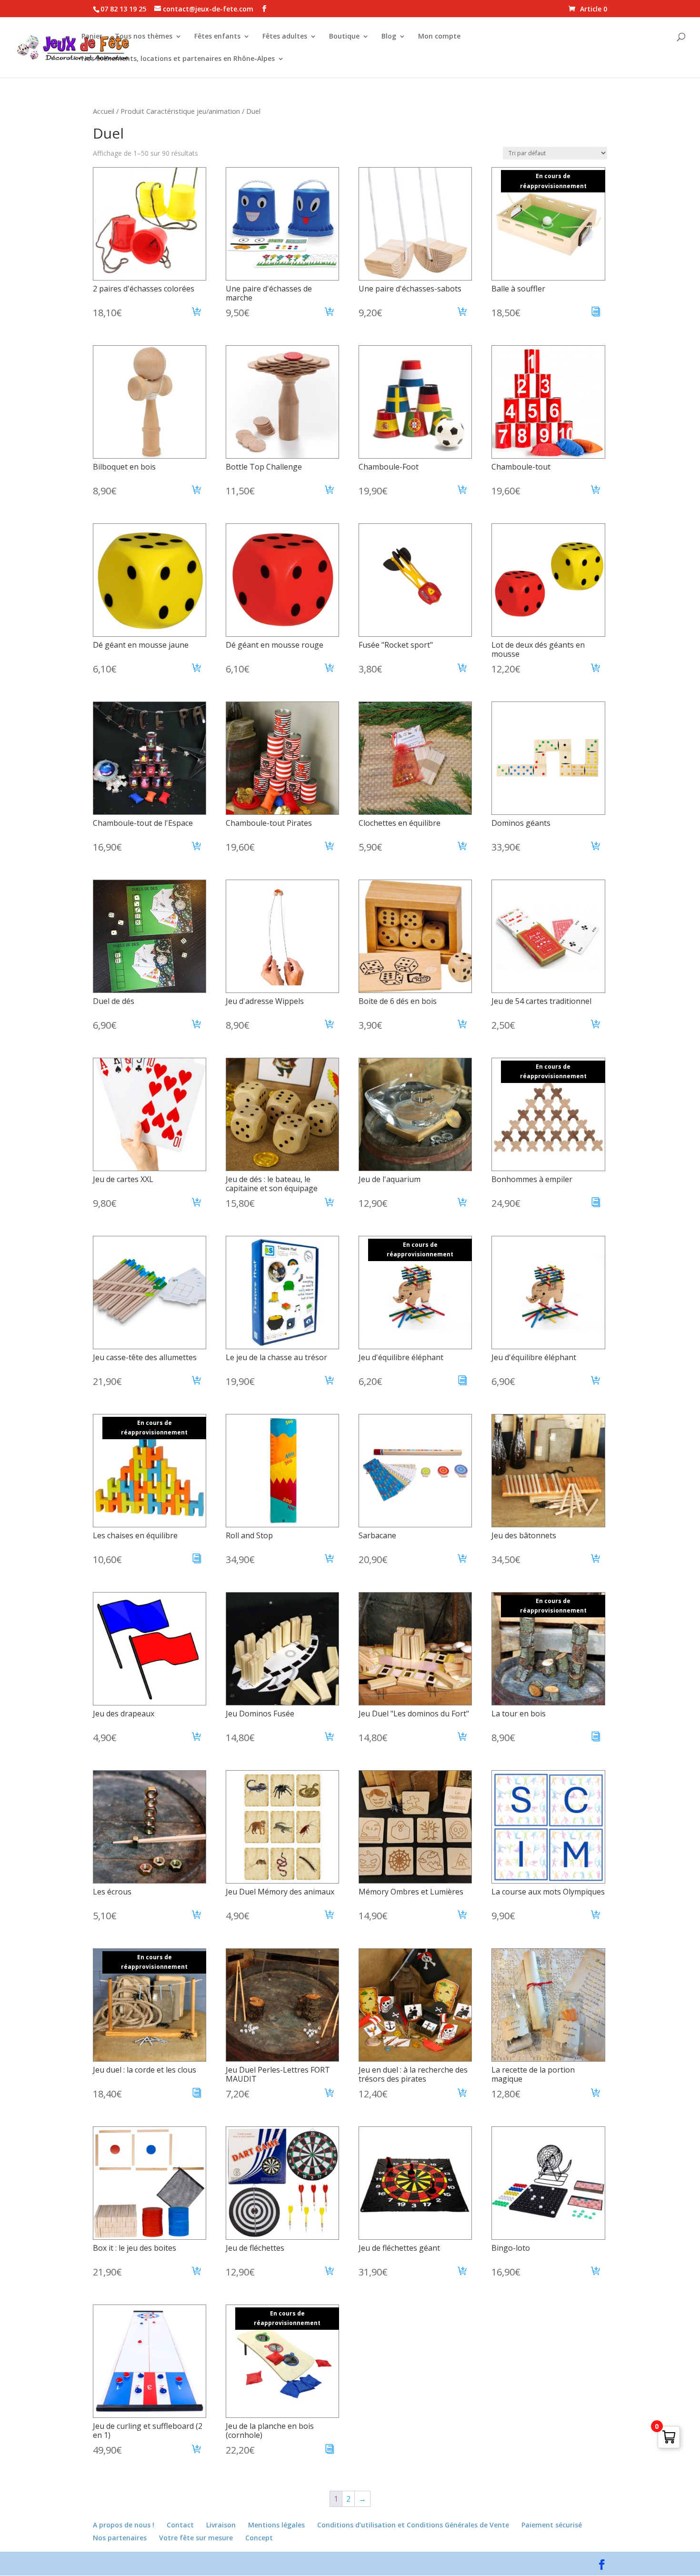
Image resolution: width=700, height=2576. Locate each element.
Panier (92, 37)
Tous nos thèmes (144, 37)
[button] (197, 313)
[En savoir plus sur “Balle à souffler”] (596, 313)
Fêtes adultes (285, 37)
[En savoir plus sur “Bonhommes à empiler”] (596, 1203)
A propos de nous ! (124, 2525)
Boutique (344, 37)
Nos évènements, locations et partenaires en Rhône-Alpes (178, 59)
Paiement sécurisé (552, 2525)
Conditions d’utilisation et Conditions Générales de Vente (413, 2525)
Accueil (104, 111)
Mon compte (439, 37)
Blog (389, 37)
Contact (180, 2525)
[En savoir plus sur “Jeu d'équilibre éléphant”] (463, 1382)
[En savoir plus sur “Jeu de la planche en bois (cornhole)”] (330, 2450)
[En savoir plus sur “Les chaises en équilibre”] (197, 1560)
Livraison (221, 2525)
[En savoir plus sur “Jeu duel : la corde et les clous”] (197, 2094)
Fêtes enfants (217, 37)
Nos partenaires (120, 2538)
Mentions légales (276, 2525)
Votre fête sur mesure (196, 2538)
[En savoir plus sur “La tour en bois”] (596, 1738)
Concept (259, 2538)
